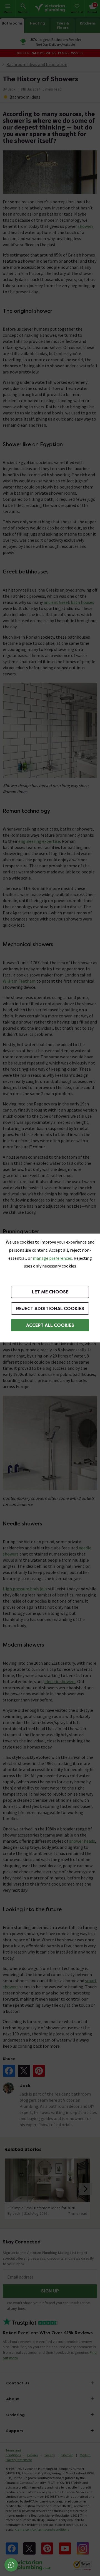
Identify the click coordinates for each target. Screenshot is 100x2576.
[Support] (11, 2565)
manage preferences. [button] (53, 1258)
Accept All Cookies (50, 1325)
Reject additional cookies (50, 1309)
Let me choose (50, 1292)
